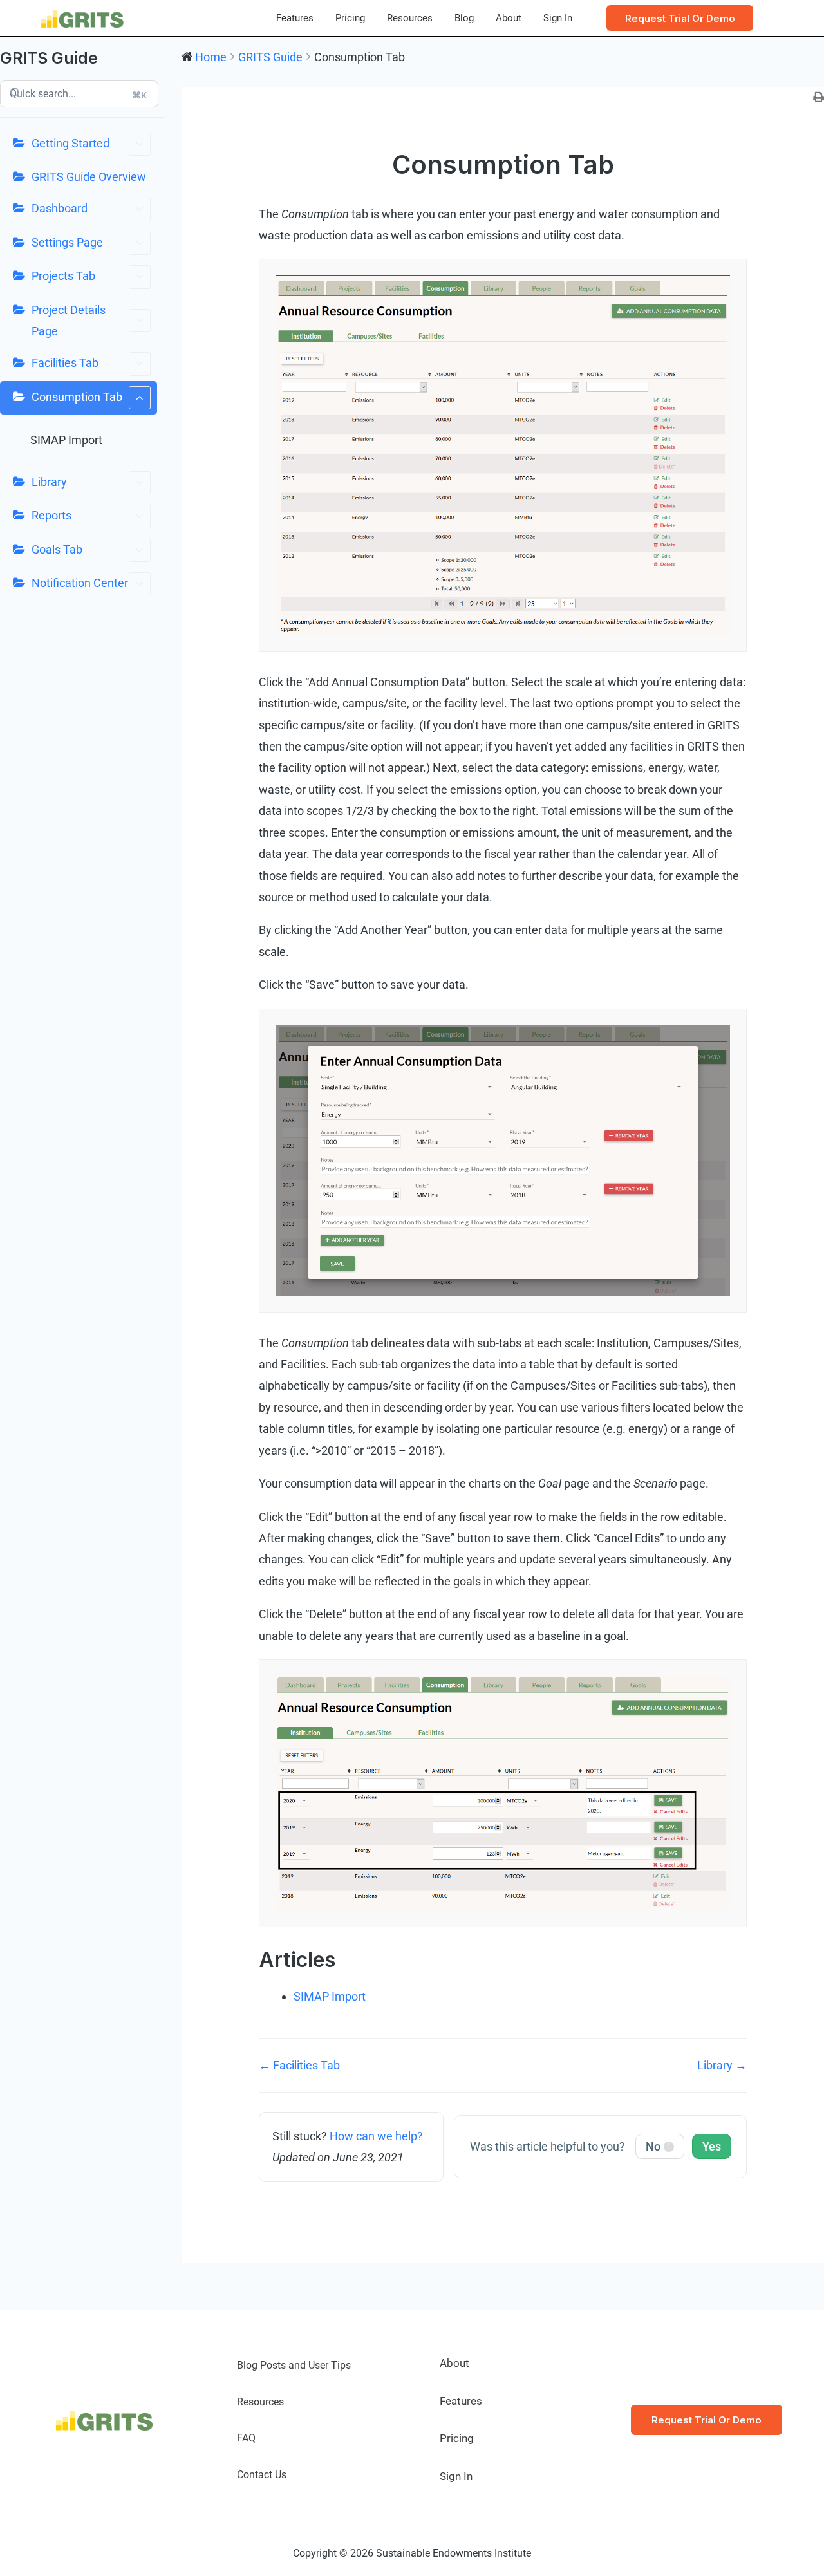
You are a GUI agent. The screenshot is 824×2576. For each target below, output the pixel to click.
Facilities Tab (65, 363)
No (658, 2146)
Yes (712, 2146)
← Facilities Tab (299, 2065)
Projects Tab (63, 276)
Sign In (558, 18)
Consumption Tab (77, 397)
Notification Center (80, 583)
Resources (410, 18)
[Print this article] (819, 98)
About (509, 18)
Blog (464, 18)
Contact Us (262, 2475)
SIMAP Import (66, 440)
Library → (722, 2065)
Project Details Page (69, 321)
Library (49, 482)
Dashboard (60, 208)
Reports (51, 515)
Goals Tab (57, 549)
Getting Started (70, 143)
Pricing (350, 18)
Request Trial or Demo (707, 2420)
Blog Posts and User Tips (294, 2365)
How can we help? (376, 2136)
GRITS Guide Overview (89, 177)
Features (295, 18)
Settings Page (67, 242)
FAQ (246, 2438)
